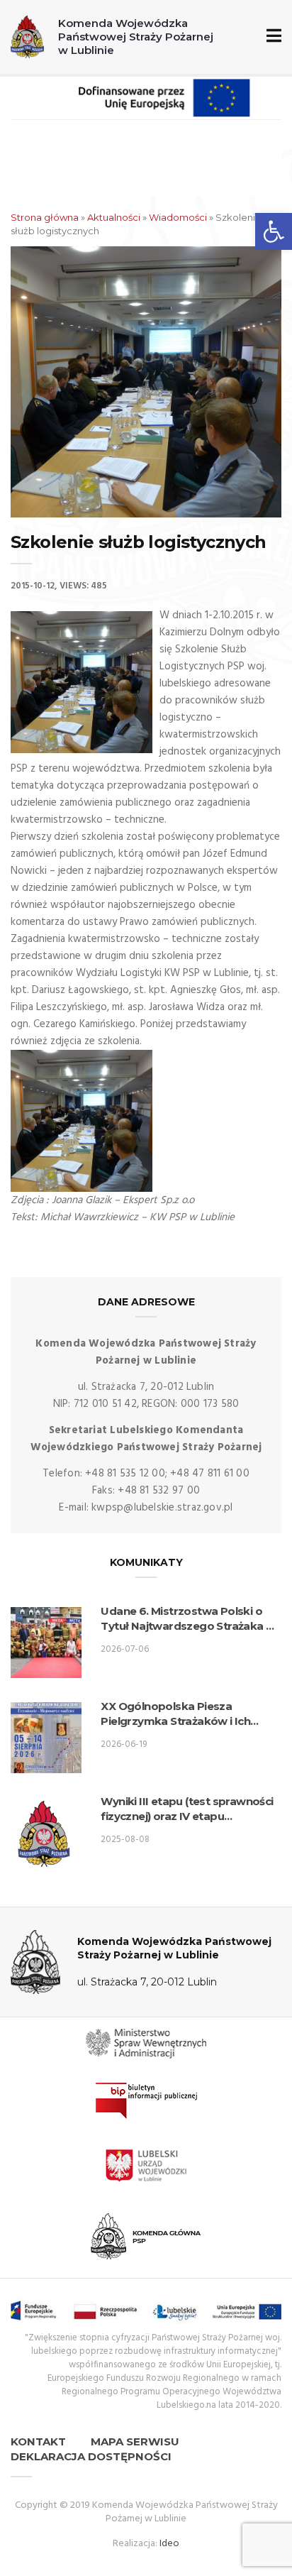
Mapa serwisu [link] (135, 2441)
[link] (274, 231)
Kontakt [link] (38, 2441)
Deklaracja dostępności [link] (91, 2456)
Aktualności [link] (114, 217)
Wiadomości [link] (178, 217)
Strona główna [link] (45, 217)
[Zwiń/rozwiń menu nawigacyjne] (271, 37)
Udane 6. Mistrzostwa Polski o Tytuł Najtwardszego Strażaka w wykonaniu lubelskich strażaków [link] (188, 1619)
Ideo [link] (169, 2544)
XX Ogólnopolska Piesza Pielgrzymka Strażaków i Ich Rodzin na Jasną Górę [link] (175, 1714)
